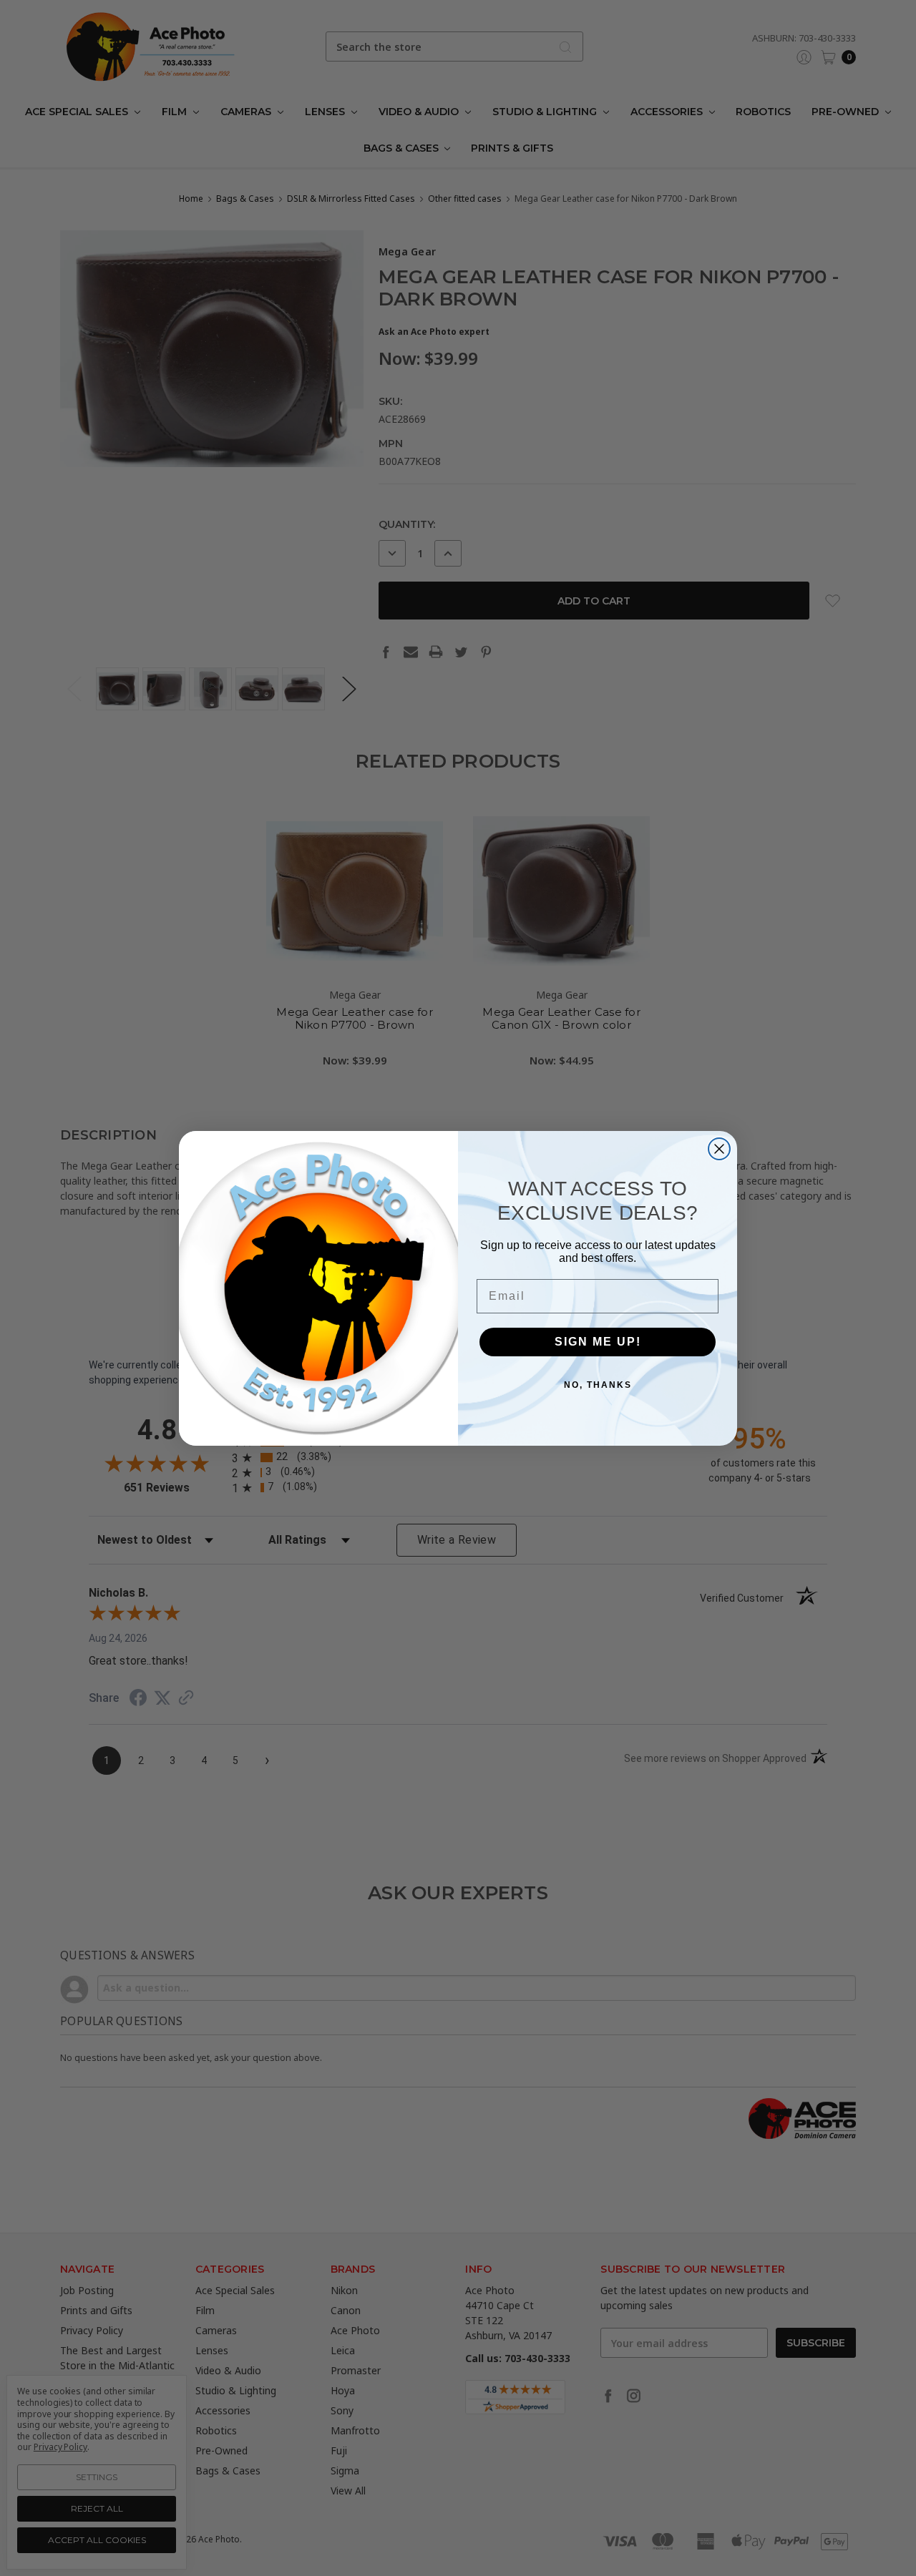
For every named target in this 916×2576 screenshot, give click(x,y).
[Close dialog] (719, 1149)
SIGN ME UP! (598, 1342)
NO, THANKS (598, 1385)
